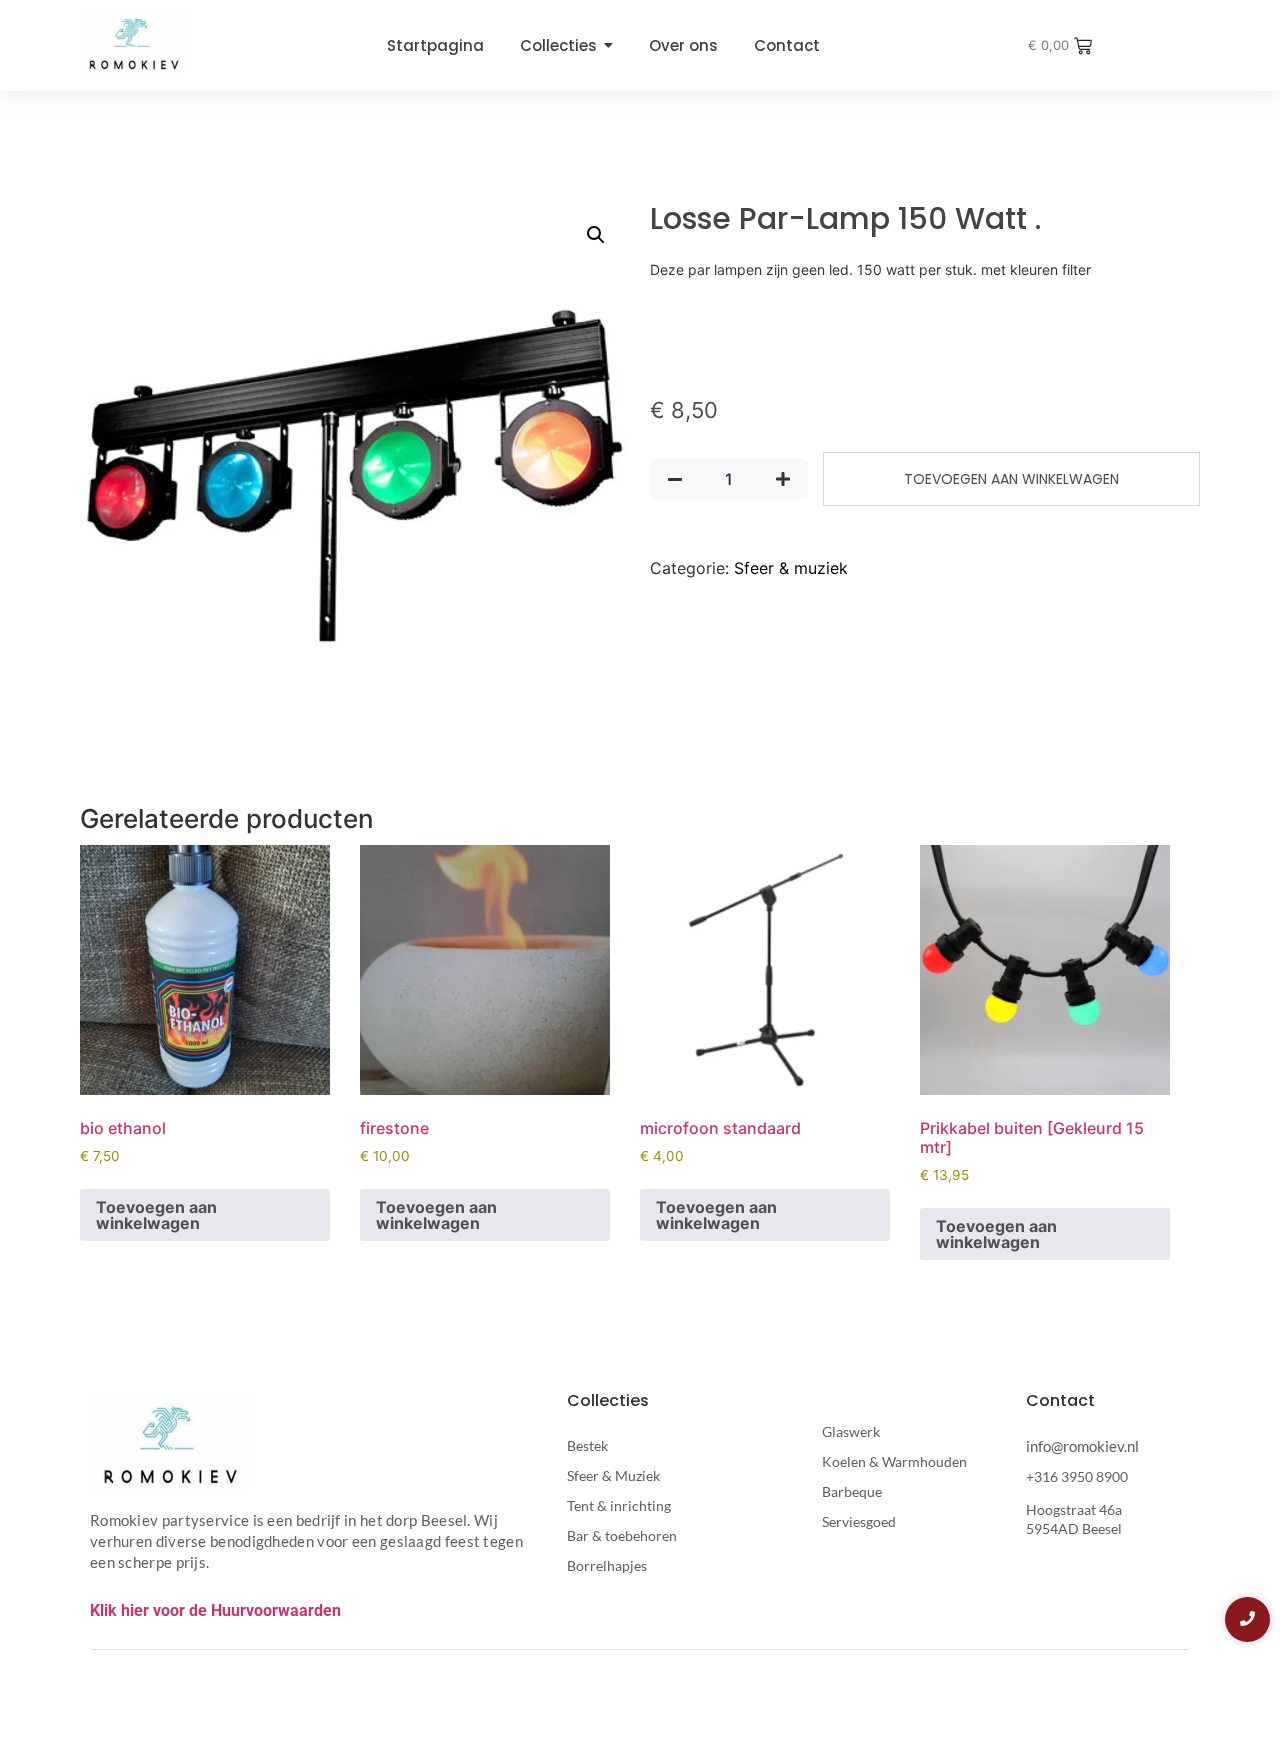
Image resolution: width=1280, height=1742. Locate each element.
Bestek (587, 1445)
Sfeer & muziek (791, 568)
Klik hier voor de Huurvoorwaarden (215, 1610)
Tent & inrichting (619, 1505)
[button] (596, 235)
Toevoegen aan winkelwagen (1011, 479)
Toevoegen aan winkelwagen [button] (156, 1215)
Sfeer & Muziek (613, 1475)
